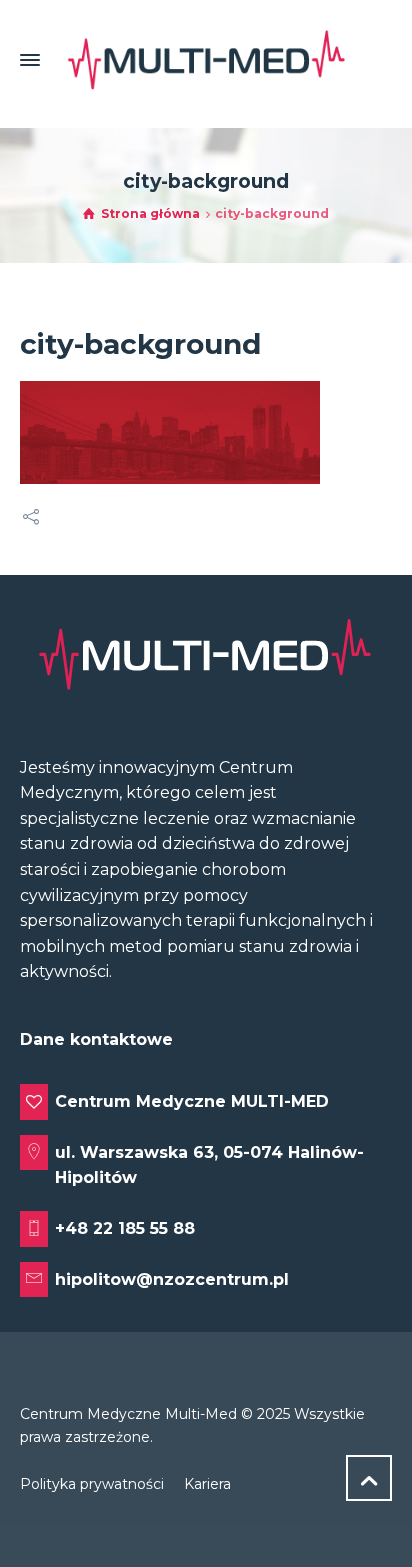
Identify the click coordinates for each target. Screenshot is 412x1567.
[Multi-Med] (206, 60)
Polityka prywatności (92, 1484)
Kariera (207, 1484)
